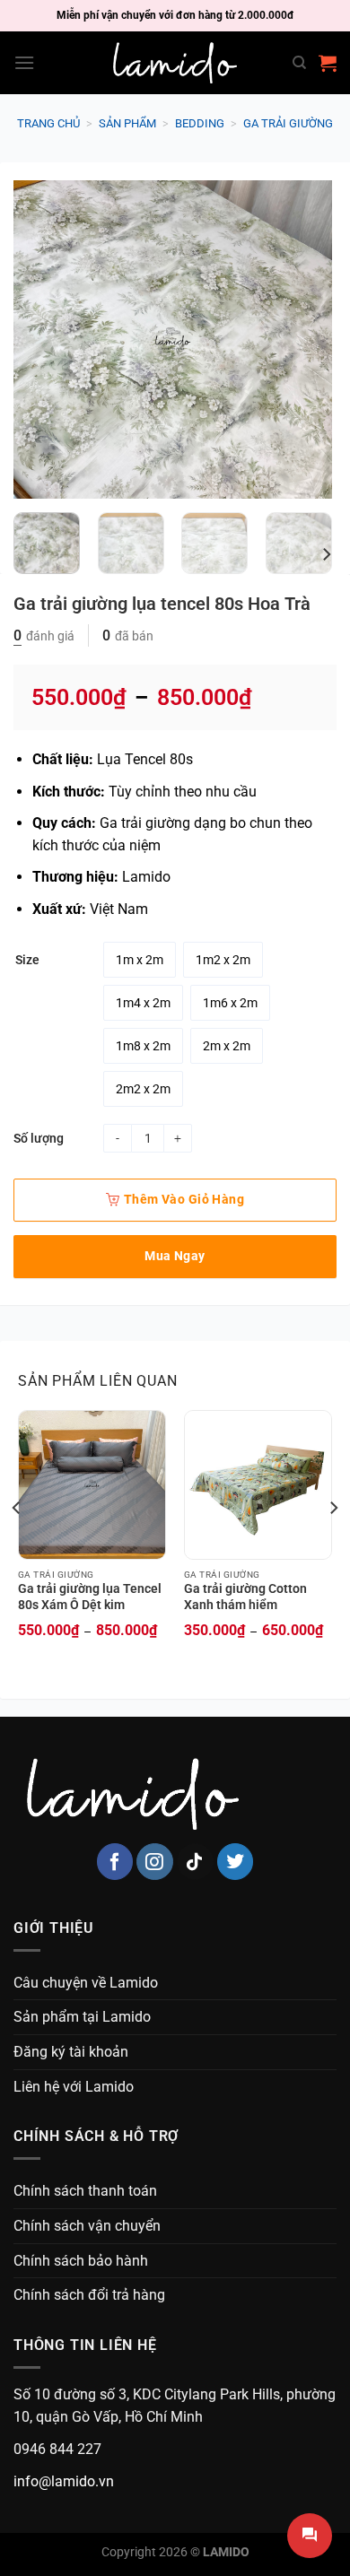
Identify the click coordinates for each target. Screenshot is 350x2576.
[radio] (140, 960)
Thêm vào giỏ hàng (184, 1199)
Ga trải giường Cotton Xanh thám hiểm (245, 1597)
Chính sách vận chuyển (87, 2226)
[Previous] (42, 339)
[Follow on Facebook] (115, 1862)
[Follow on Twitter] (236, 1862)
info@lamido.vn (64, 2481)
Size (27, 960)
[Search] (299, 63)
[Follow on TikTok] (195, 1862)
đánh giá (44, 636)
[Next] (303, 339)
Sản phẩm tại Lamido (82, 2017)
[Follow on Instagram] (155, 1862)
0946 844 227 (57, 2449)
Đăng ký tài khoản (71, 2052)
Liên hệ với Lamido (74, 2087)
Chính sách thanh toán (85, 2191)
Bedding (200, 123)
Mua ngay (175, 1256)
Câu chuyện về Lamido (86, 1983)
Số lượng (39, 1138)
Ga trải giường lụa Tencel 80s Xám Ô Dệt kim (90, 1597)
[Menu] (24, 62)
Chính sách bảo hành (81, 2261)
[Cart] (328, 63)
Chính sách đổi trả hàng (89, 2295)
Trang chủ (48, 123)
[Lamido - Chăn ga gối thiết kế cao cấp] (175, 63)
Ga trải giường (288, 123)
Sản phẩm (127, 123)
